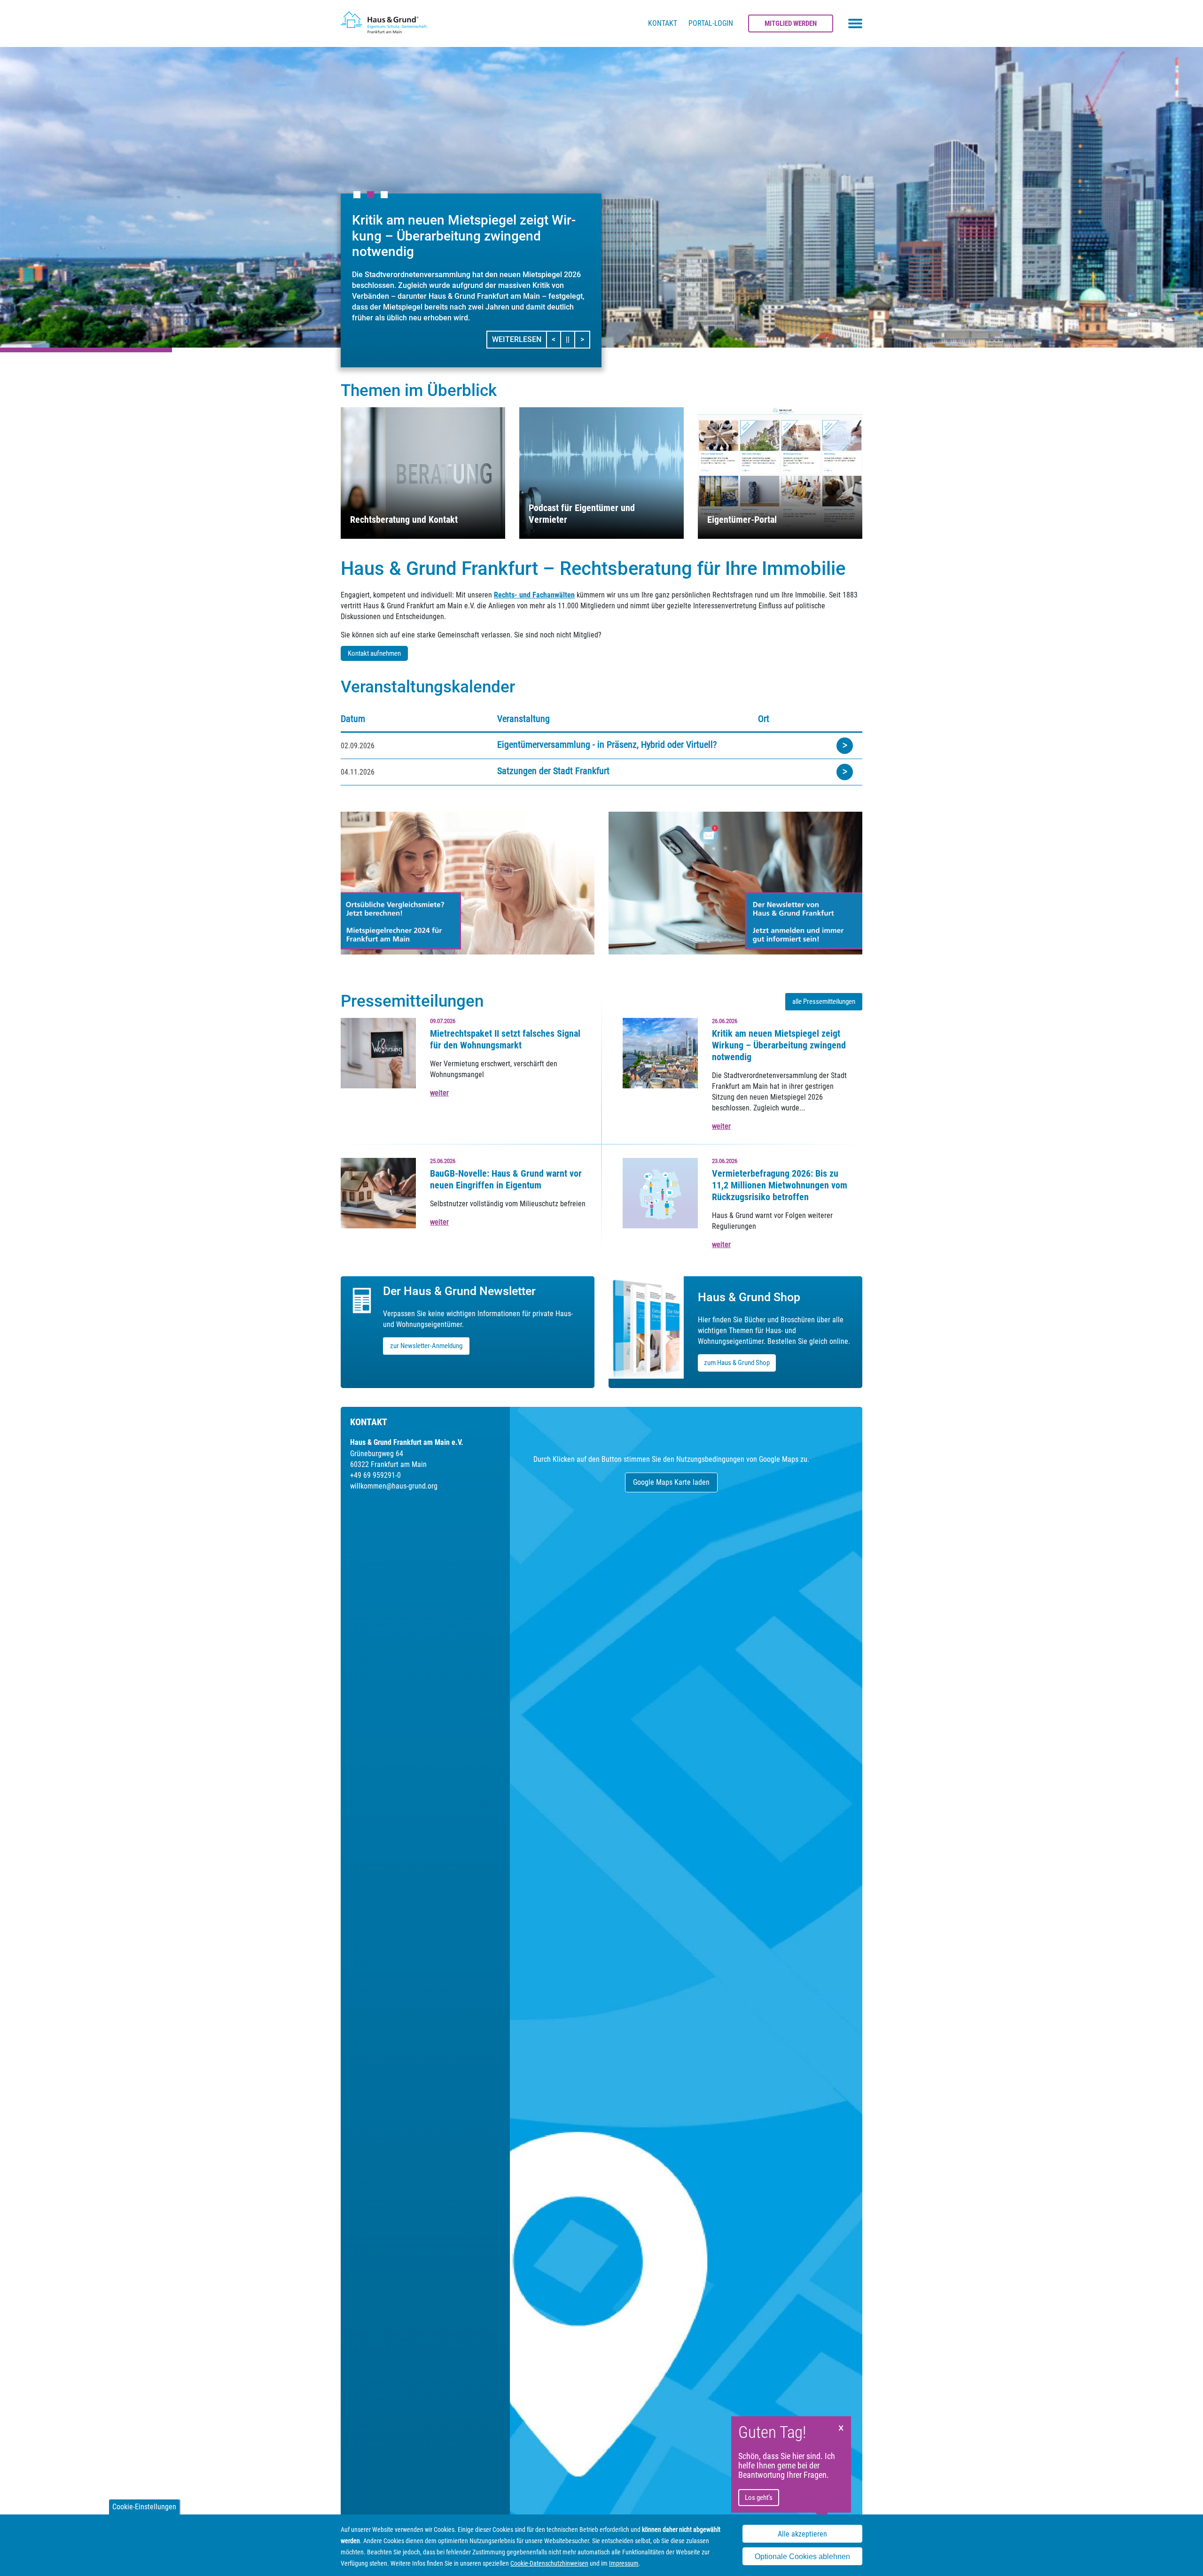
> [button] (585, 339)
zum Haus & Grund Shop (737, 1363)
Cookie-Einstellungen (144, 2507)
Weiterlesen (517, 339)
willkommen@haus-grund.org (394, 1486)
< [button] (556, 339)
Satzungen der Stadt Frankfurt (553, 771)
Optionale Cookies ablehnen (802, 2557)
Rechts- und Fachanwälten (534, 595)
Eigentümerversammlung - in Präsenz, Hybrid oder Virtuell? (607, 745)
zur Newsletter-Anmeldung (426, 1346)
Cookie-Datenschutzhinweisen (549, 2563)
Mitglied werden (791, 23)
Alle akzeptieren (802, 2534)
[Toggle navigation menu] (855, 23)
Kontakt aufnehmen (374, 653)
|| (570, 339)
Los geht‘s (759, 2498)
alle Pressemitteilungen (824, 1001)
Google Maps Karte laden (671, 1482)
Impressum (624, 2563)
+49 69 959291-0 (375, 1475)
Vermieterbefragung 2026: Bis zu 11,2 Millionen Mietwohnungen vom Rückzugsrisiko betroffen (780, 1185)
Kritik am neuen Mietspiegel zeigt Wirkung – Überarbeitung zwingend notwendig (779, 1045)
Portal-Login (711, 23)
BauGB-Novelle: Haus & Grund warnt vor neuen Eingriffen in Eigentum (506, 1179)
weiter (439, 1093)
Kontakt (663, 23)
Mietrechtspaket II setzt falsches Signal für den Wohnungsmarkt (505, 1039)
